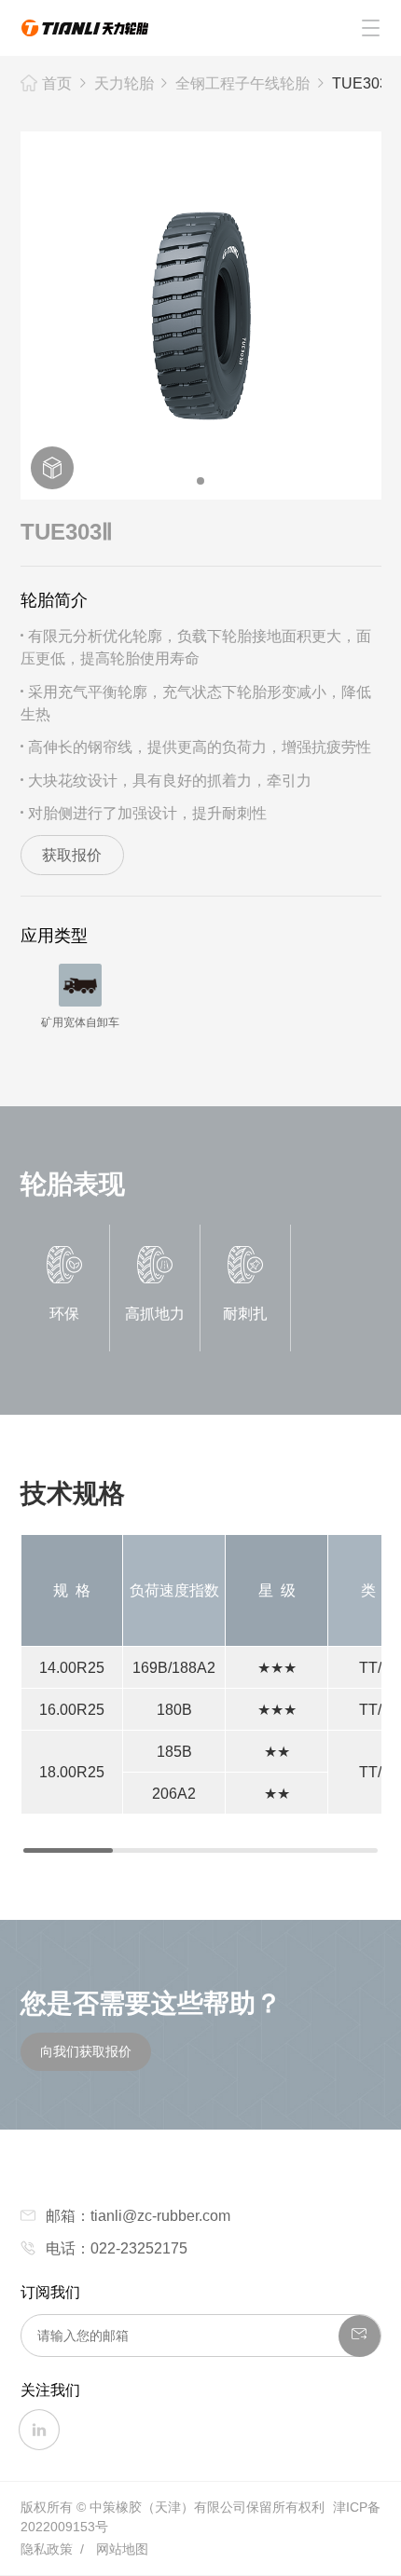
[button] (200, 481)
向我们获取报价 (86, 2051)
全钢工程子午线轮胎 (242, 83)
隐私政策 (47, 2549)
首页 (57, 83)
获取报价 (72, 855)
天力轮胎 (124, 83)
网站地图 (122, 2549)
